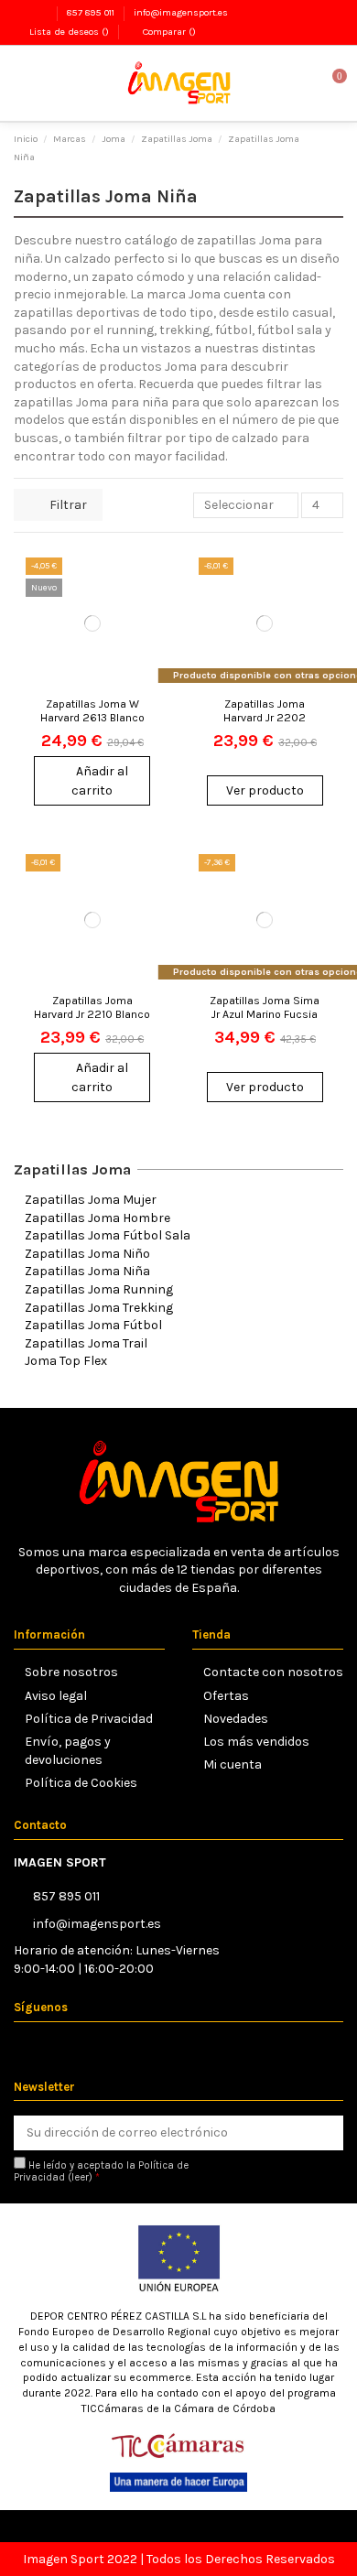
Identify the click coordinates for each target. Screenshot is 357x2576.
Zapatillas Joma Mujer (91, 1200)
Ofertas (226, 1696)
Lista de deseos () (69, 32)
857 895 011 (92, 12)
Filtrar (67, 505)
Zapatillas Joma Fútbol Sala (108, 1235)
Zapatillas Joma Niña (87, 1271)
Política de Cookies (81, 1783)
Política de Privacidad (89, 1719)
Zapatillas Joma (72, 1169)
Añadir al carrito (100, 781)
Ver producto (265, 790)
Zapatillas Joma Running (99, 1289)
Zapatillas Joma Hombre (97, 1218)
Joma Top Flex (66, 1361)
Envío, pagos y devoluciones (68, 1751)
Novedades (236, 1719)
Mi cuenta (233, 1764)
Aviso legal (56, 1696)
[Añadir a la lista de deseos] (146, 584)
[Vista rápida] (146, 648)
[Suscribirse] (325, 2133)
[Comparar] (146, 616)
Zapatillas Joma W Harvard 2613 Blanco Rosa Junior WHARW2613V (92, 724)
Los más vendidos (256, 1742)
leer (80, 2177)
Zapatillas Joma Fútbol (93, 1325)
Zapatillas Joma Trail (86, 1343)
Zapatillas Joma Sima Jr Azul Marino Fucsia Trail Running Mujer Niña (265, 1021)
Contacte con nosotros (273, 1672)
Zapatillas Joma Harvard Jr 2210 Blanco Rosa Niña (92, 1014)
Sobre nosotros (71, 1672)
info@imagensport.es (181, 12)
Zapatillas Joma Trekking (99, 1308)
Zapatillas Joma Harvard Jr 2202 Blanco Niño (265, 717)
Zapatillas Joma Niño (87, 1254)
